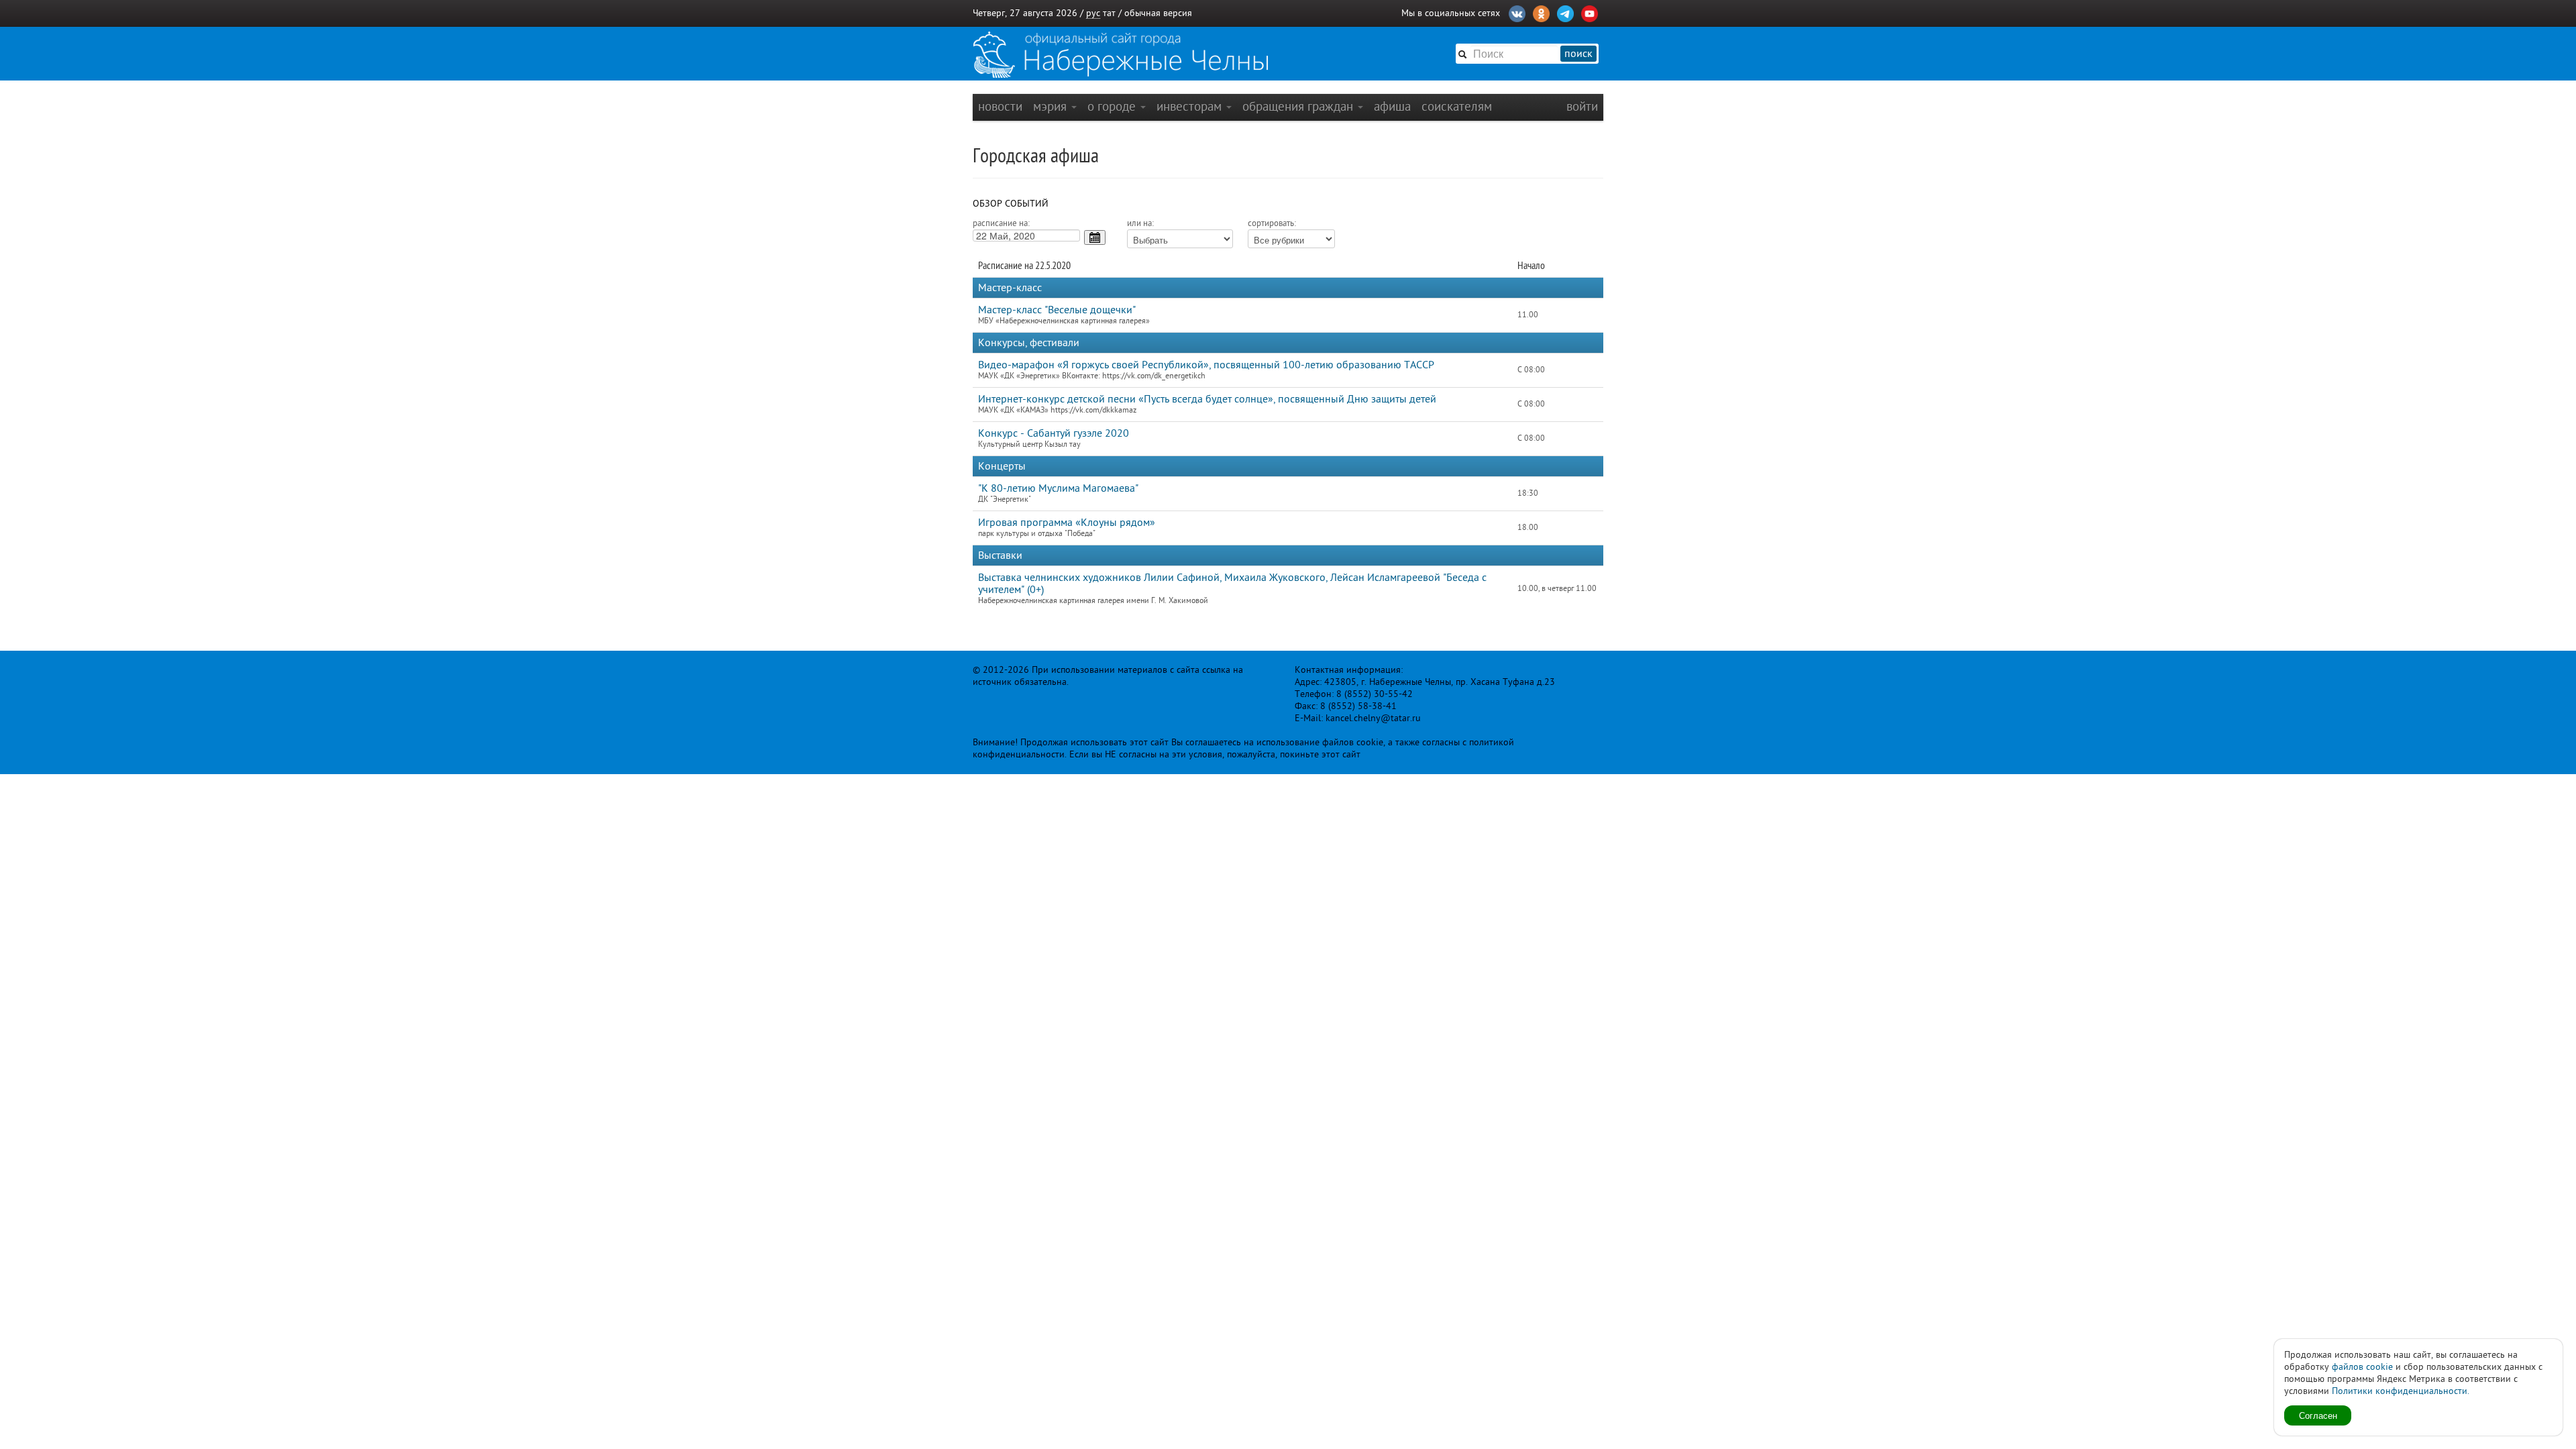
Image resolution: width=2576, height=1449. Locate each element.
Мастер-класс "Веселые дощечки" (1057, 310)
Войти (1582, 106)
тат (1109, 13)
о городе (1113, 106)
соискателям (1457, 106)
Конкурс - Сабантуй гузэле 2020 (1054, 433)
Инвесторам (1191, 106)
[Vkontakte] (1517, 12)
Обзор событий (1011, 204)
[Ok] (1541, 12)
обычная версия (1158, 13)
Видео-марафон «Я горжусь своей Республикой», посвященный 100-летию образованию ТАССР (1206, 365)
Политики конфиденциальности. (2401, 1391)
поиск (1578, 54)
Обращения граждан (1299, 106)
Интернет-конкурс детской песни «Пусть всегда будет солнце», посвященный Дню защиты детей (1207, 399)
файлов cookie (2362, 1367)
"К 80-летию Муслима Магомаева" (1058, 488)
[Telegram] (1565, 12)
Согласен (2318, 1415)
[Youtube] (1590, 12)
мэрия (1052, 106)
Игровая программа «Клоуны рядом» (1067, 523)
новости (1000, 106)
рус (1093, 13)
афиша (1392, 106)
